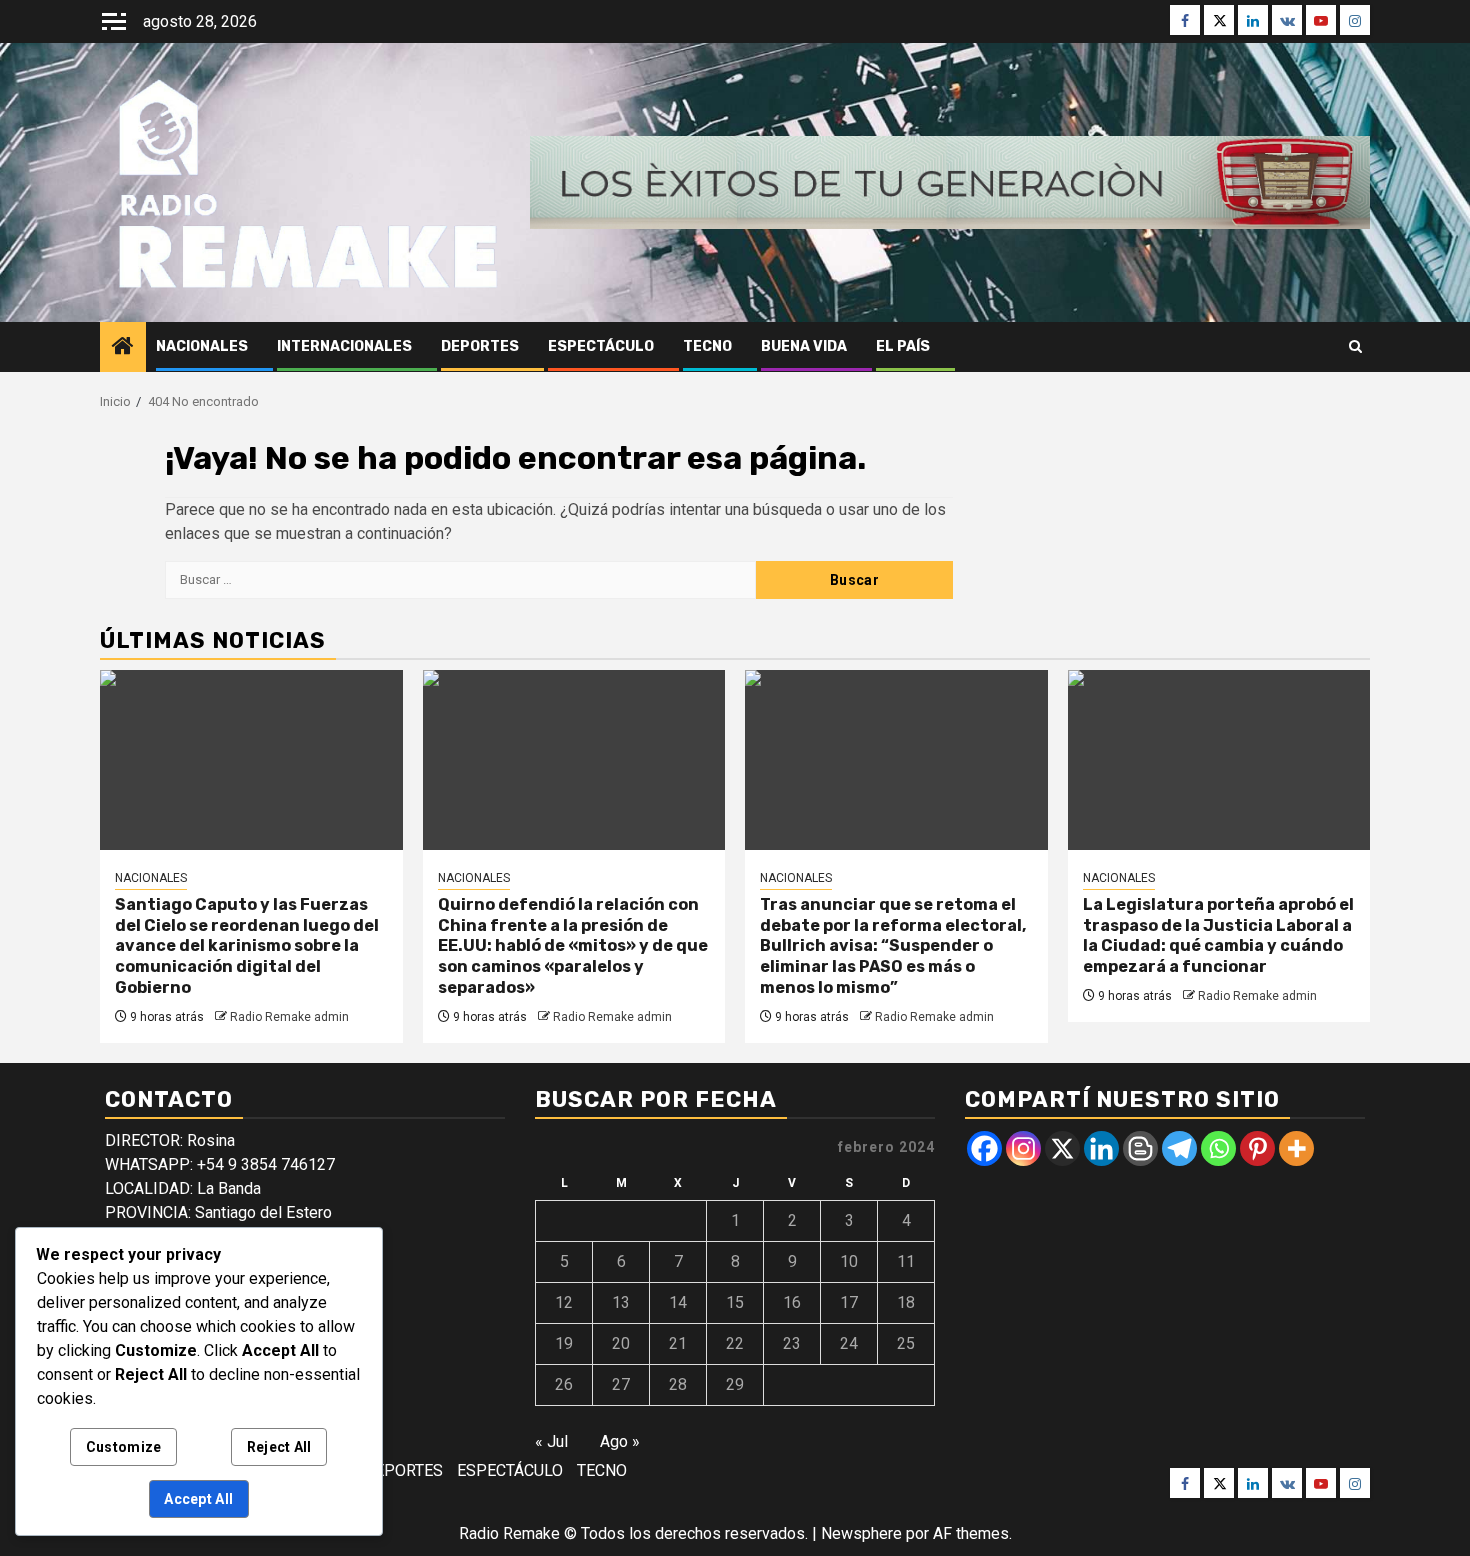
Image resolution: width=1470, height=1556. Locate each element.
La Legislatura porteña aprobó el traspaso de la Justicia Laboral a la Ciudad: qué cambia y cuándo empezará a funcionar (1218, 935)
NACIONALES (202, 346)
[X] (1062, 1148)
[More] (1296, 1148)
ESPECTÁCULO (601, 346)
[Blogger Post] (1140, 1148)
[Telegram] (1179, 1148)
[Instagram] (1023, 1148)
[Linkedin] (1101, 1148)
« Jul (551, 1441)
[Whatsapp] (1218, 1148)
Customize (124, 1447)
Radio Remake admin (289, 1017)
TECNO (707, 346)
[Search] (1355, 346)
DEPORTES (480, 346)
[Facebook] (984, 1148)
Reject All (279, 1447)
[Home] (123, 348)
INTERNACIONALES (344, 346)
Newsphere (861, 1533)
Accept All (198, 1499)
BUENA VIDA (804, 346)
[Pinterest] (1257, 1148)
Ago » (620, 1441)
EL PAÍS (903, 346)
